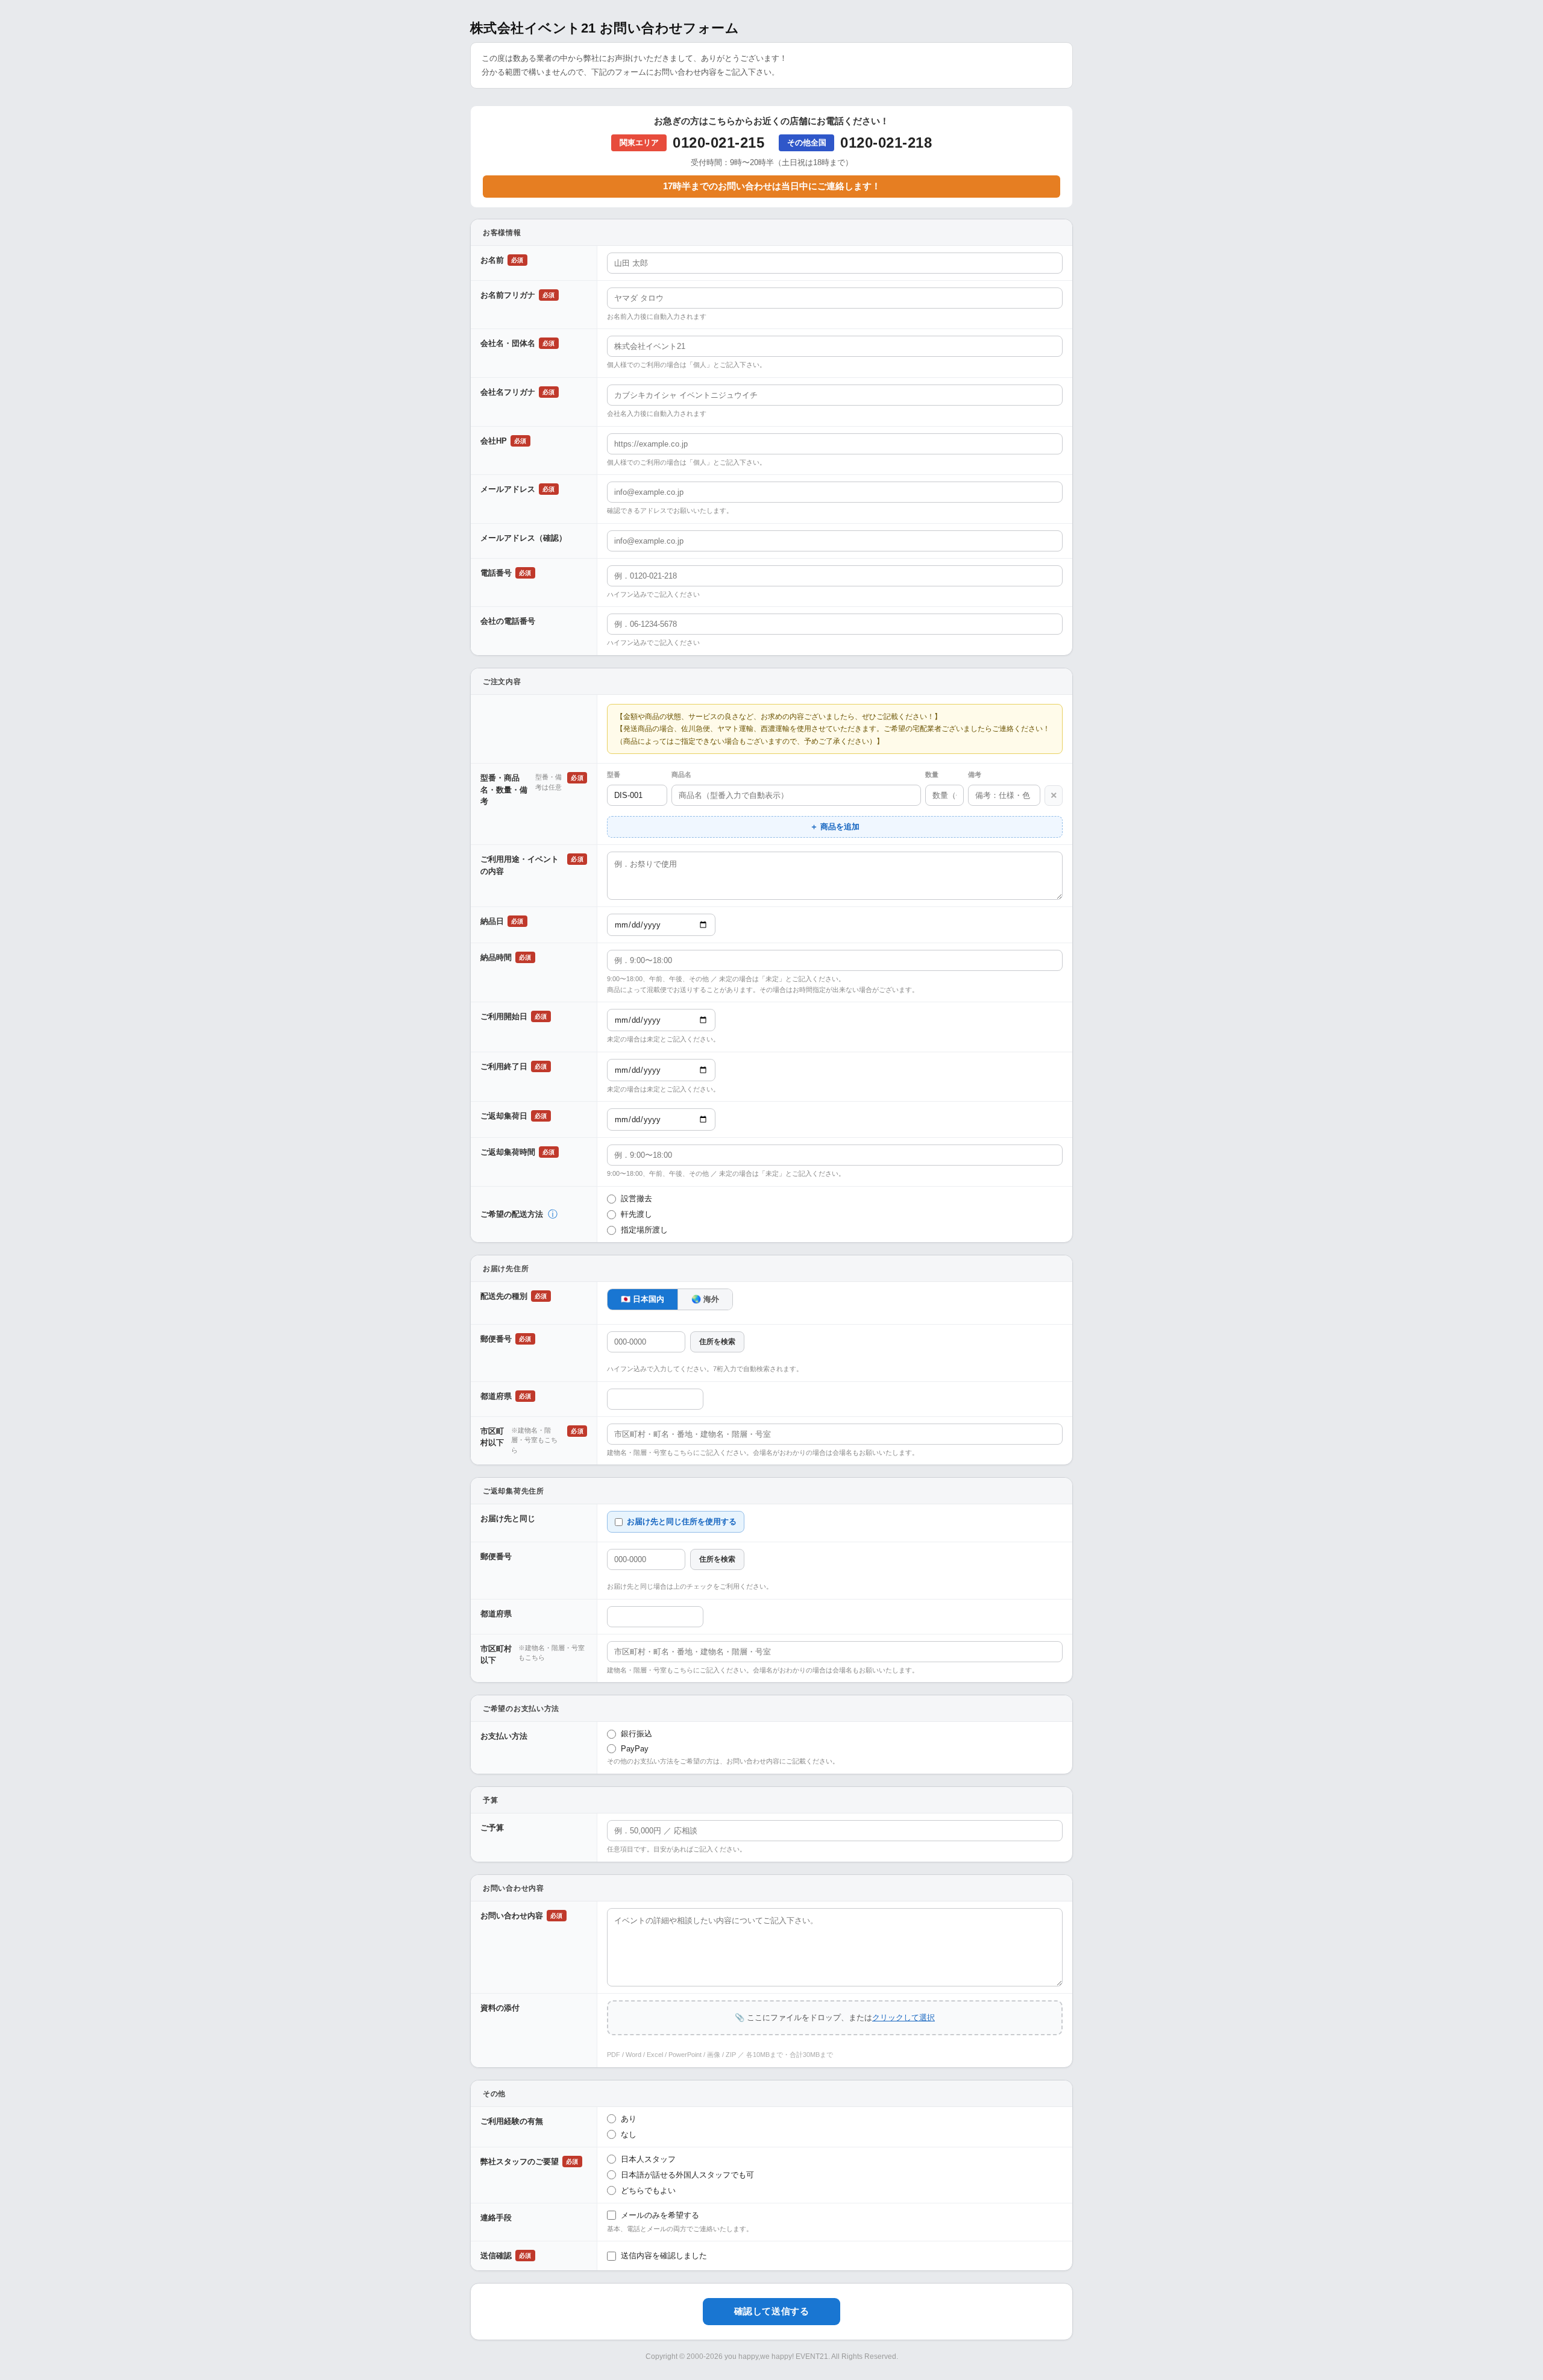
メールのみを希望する (660, 2215)
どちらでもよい (648, 2190)
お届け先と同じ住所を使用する (682, 1521)
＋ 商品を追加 (835, 827)
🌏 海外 (705, 1299)
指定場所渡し (644, 1230)
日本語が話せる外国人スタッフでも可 (687, 2175)
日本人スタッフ (648, 2159)
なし (629, 2134)
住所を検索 (717, 1342)
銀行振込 (636, 1734)
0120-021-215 (718, 143)
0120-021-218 (886, 143)
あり (629, 2119)
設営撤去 (636, 1198)
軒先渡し (636, 1214)
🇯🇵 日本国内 (643, 1299)
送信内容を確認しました (664, 2256)
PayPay (635, 1749)
